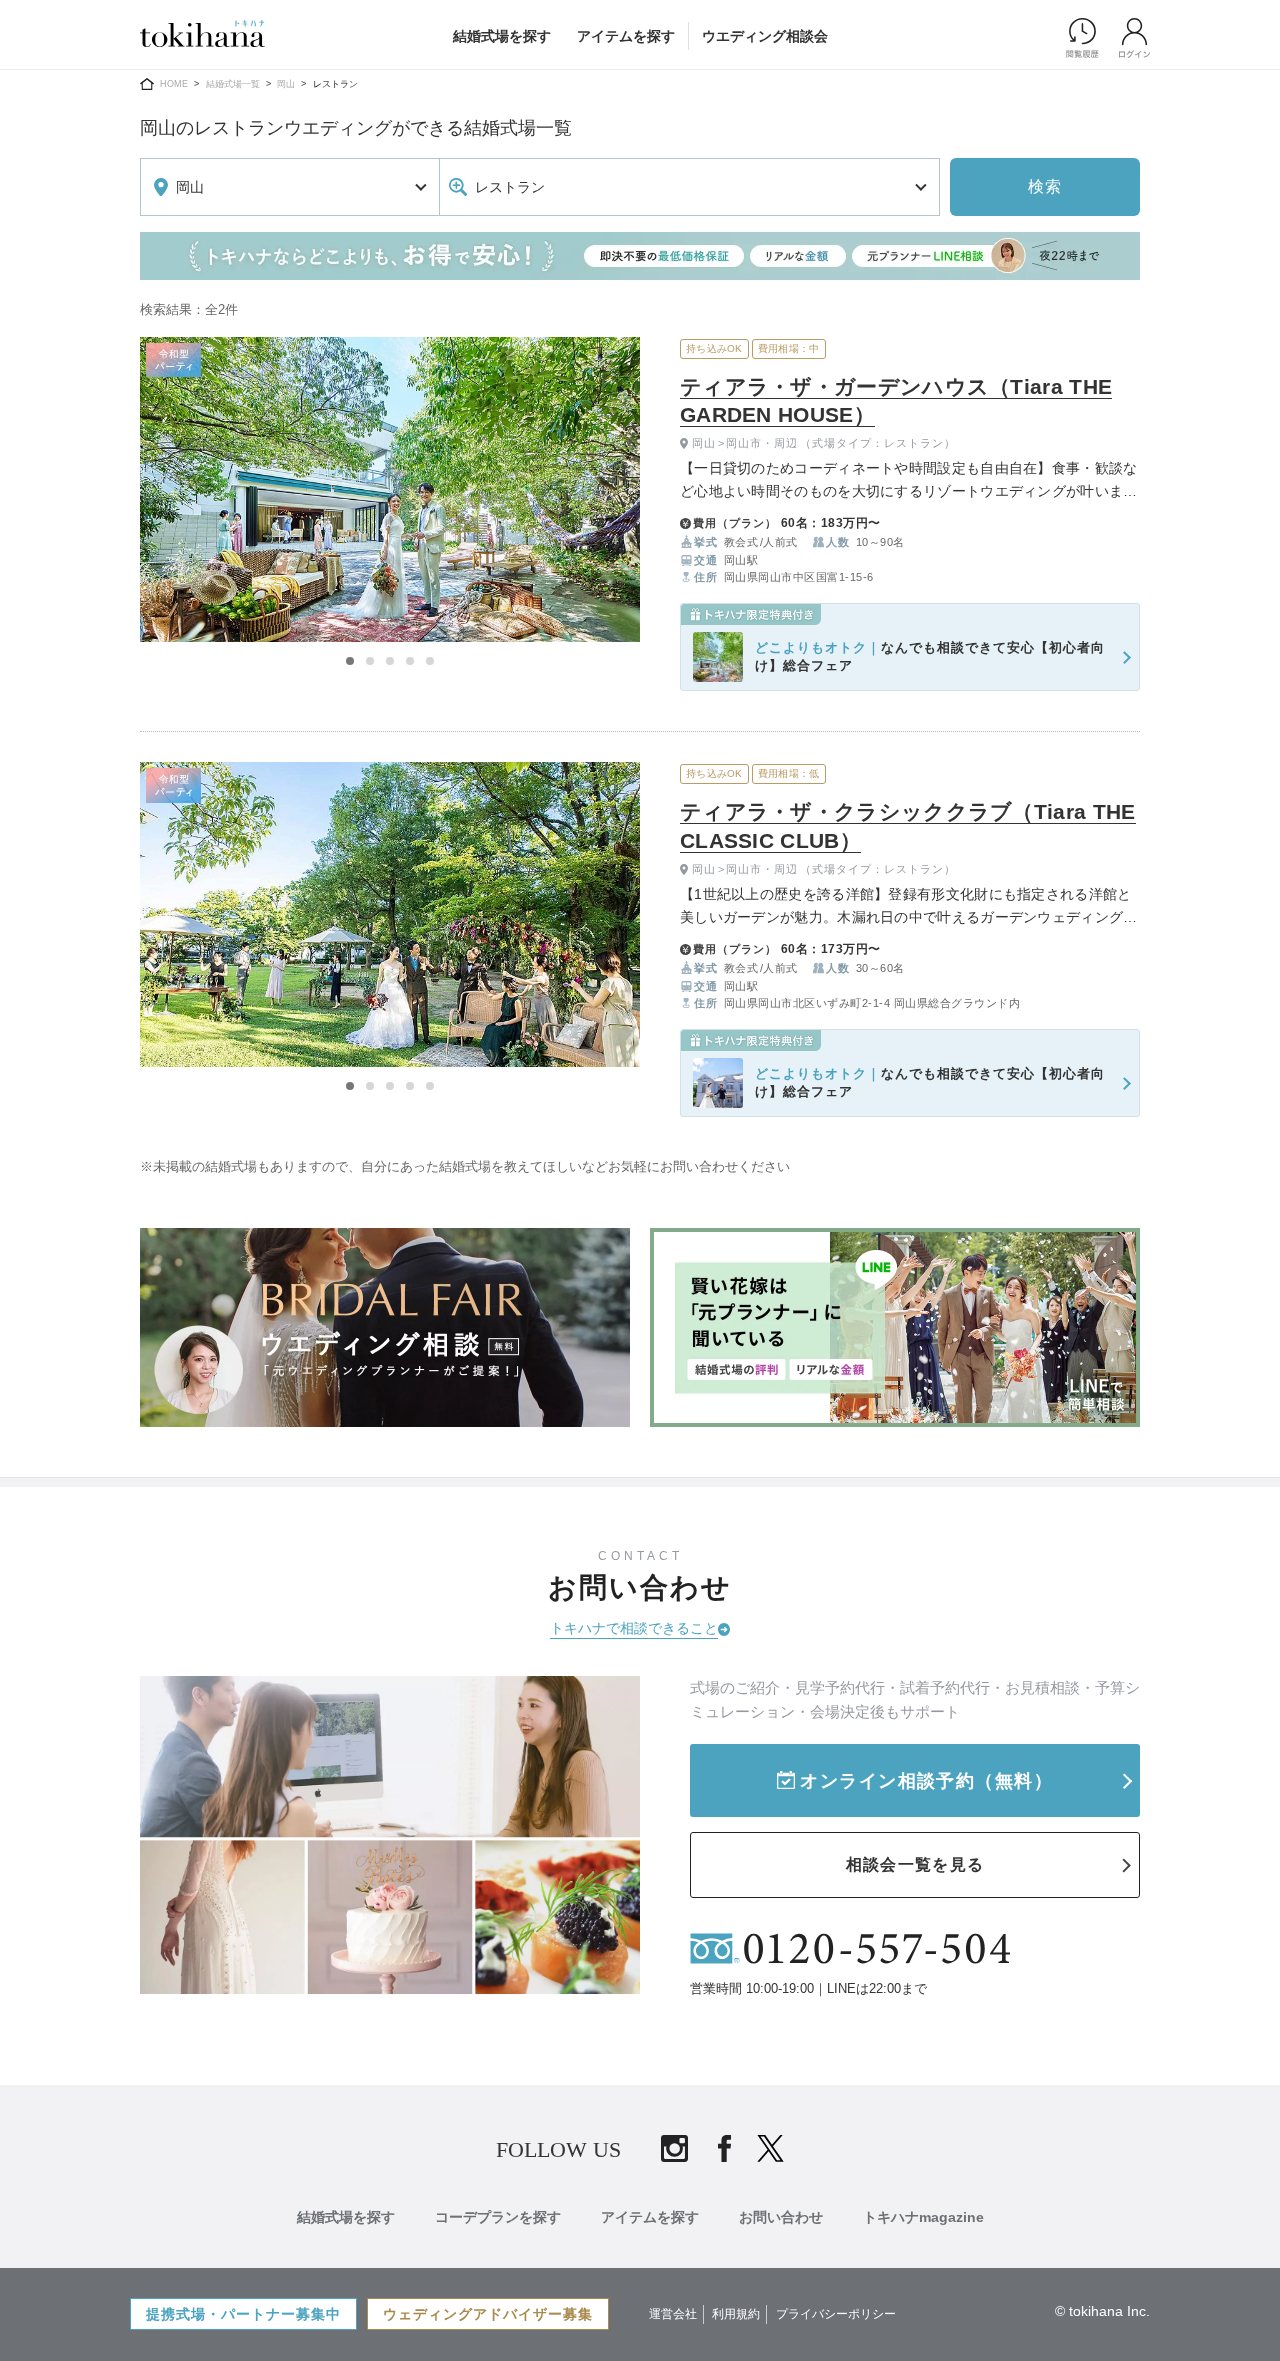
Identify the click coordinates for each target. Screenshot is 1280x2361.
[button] (350, 661)
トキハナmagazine (923, 2217)
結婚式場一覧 (233, 84)
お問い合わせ (781, 2217)
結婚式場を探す (502, 36)
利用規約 (736, 2314)
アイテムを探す (626, 36)
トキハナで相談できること (634, 1628)
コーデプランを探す (498, 2217)
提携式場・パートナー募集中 (243, 2314)
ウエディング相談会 (765, 36)
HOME (174, 84)
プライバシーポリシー (836, 2314)
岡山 (286, 84)
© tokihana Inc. (1102, 2311)
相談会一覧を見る (915, 1864)
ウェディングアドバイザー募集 (488, 2314)
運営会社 (673, 2314)
